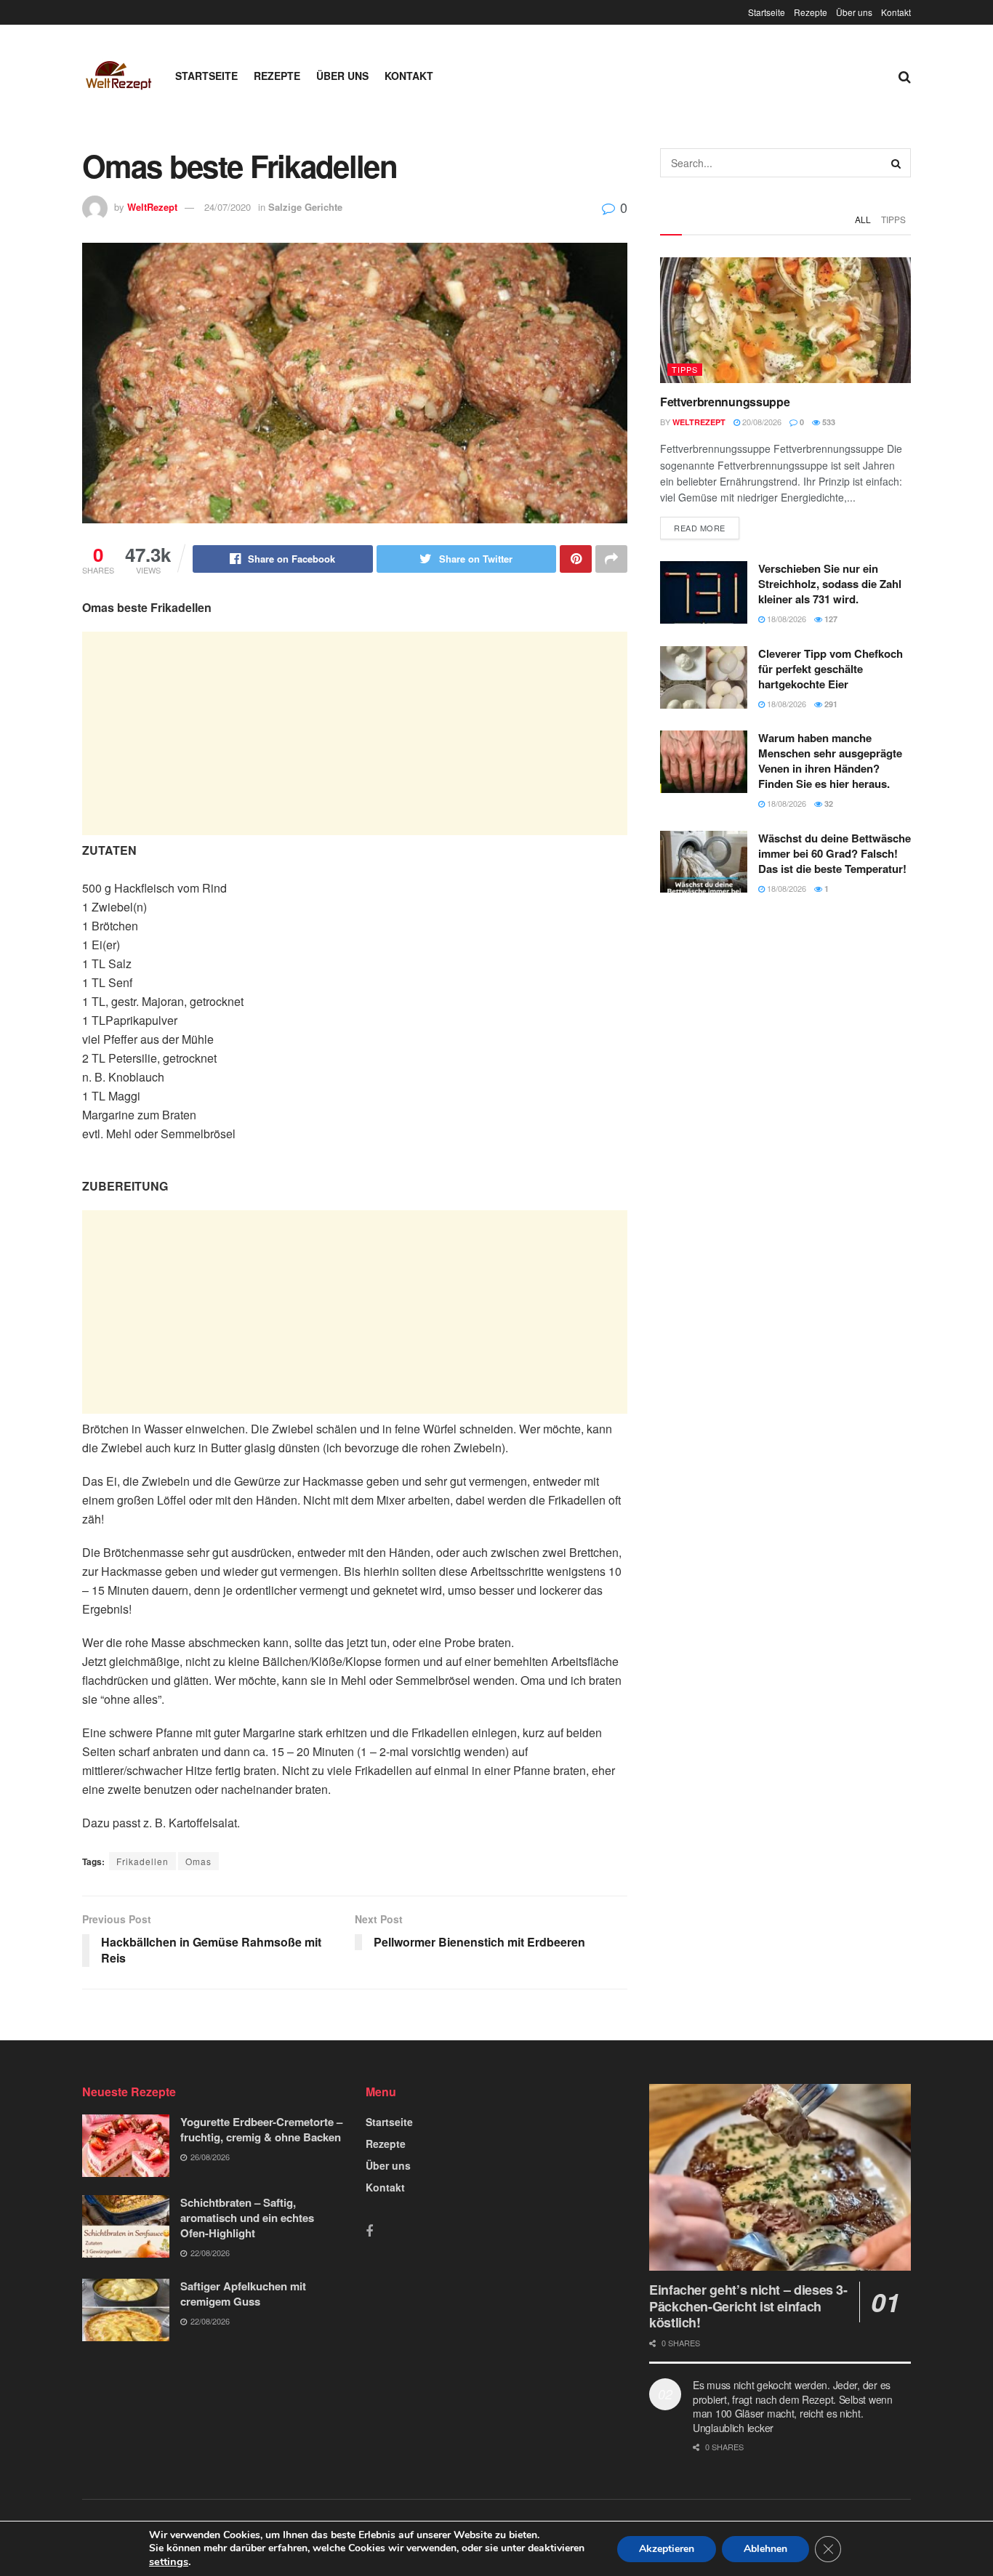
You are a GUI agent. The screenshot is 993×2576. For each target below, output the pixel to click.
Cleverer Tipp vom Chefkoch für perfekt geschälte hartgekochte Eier (831, 669)
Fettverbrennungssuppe (725, 402)
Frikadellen (142, 1861)
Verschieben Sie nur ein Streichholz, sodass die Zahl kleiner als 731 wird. (830, 584)
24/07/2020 (228, 207)
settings (169, 2561)
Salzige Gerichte (305, 207)
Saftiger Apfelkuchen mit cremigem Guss (243, 2294)
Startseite (767, 12)
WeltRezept (152, 207)
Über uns (854, 12)
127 (830, 619)
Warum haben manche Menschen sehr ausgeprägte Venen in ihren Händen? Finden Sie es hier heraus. (830, 761)
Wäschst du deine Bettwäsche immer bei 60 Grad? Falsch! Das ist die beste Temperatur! (835, 853)
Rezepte (811, 12)
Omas (198, 1861)
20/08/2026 (761, 422)
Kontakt (896, 12)
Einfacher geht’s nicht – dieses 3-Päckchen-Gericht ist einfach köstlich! (748, 2306)
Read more (700, 528)
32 (828, 804)
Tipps (893, 219)
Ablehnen (765, 2549)
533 (828, 422)
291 (830, 704)
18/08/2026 (785, 619)
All (863, 219)
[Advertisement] (355, 733)
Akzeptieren (667, 2549)
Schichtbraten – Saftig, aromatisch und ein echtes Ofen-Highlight (247, 2218)
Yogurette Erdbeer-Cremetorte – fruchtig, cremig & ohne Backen (261, 2129)
